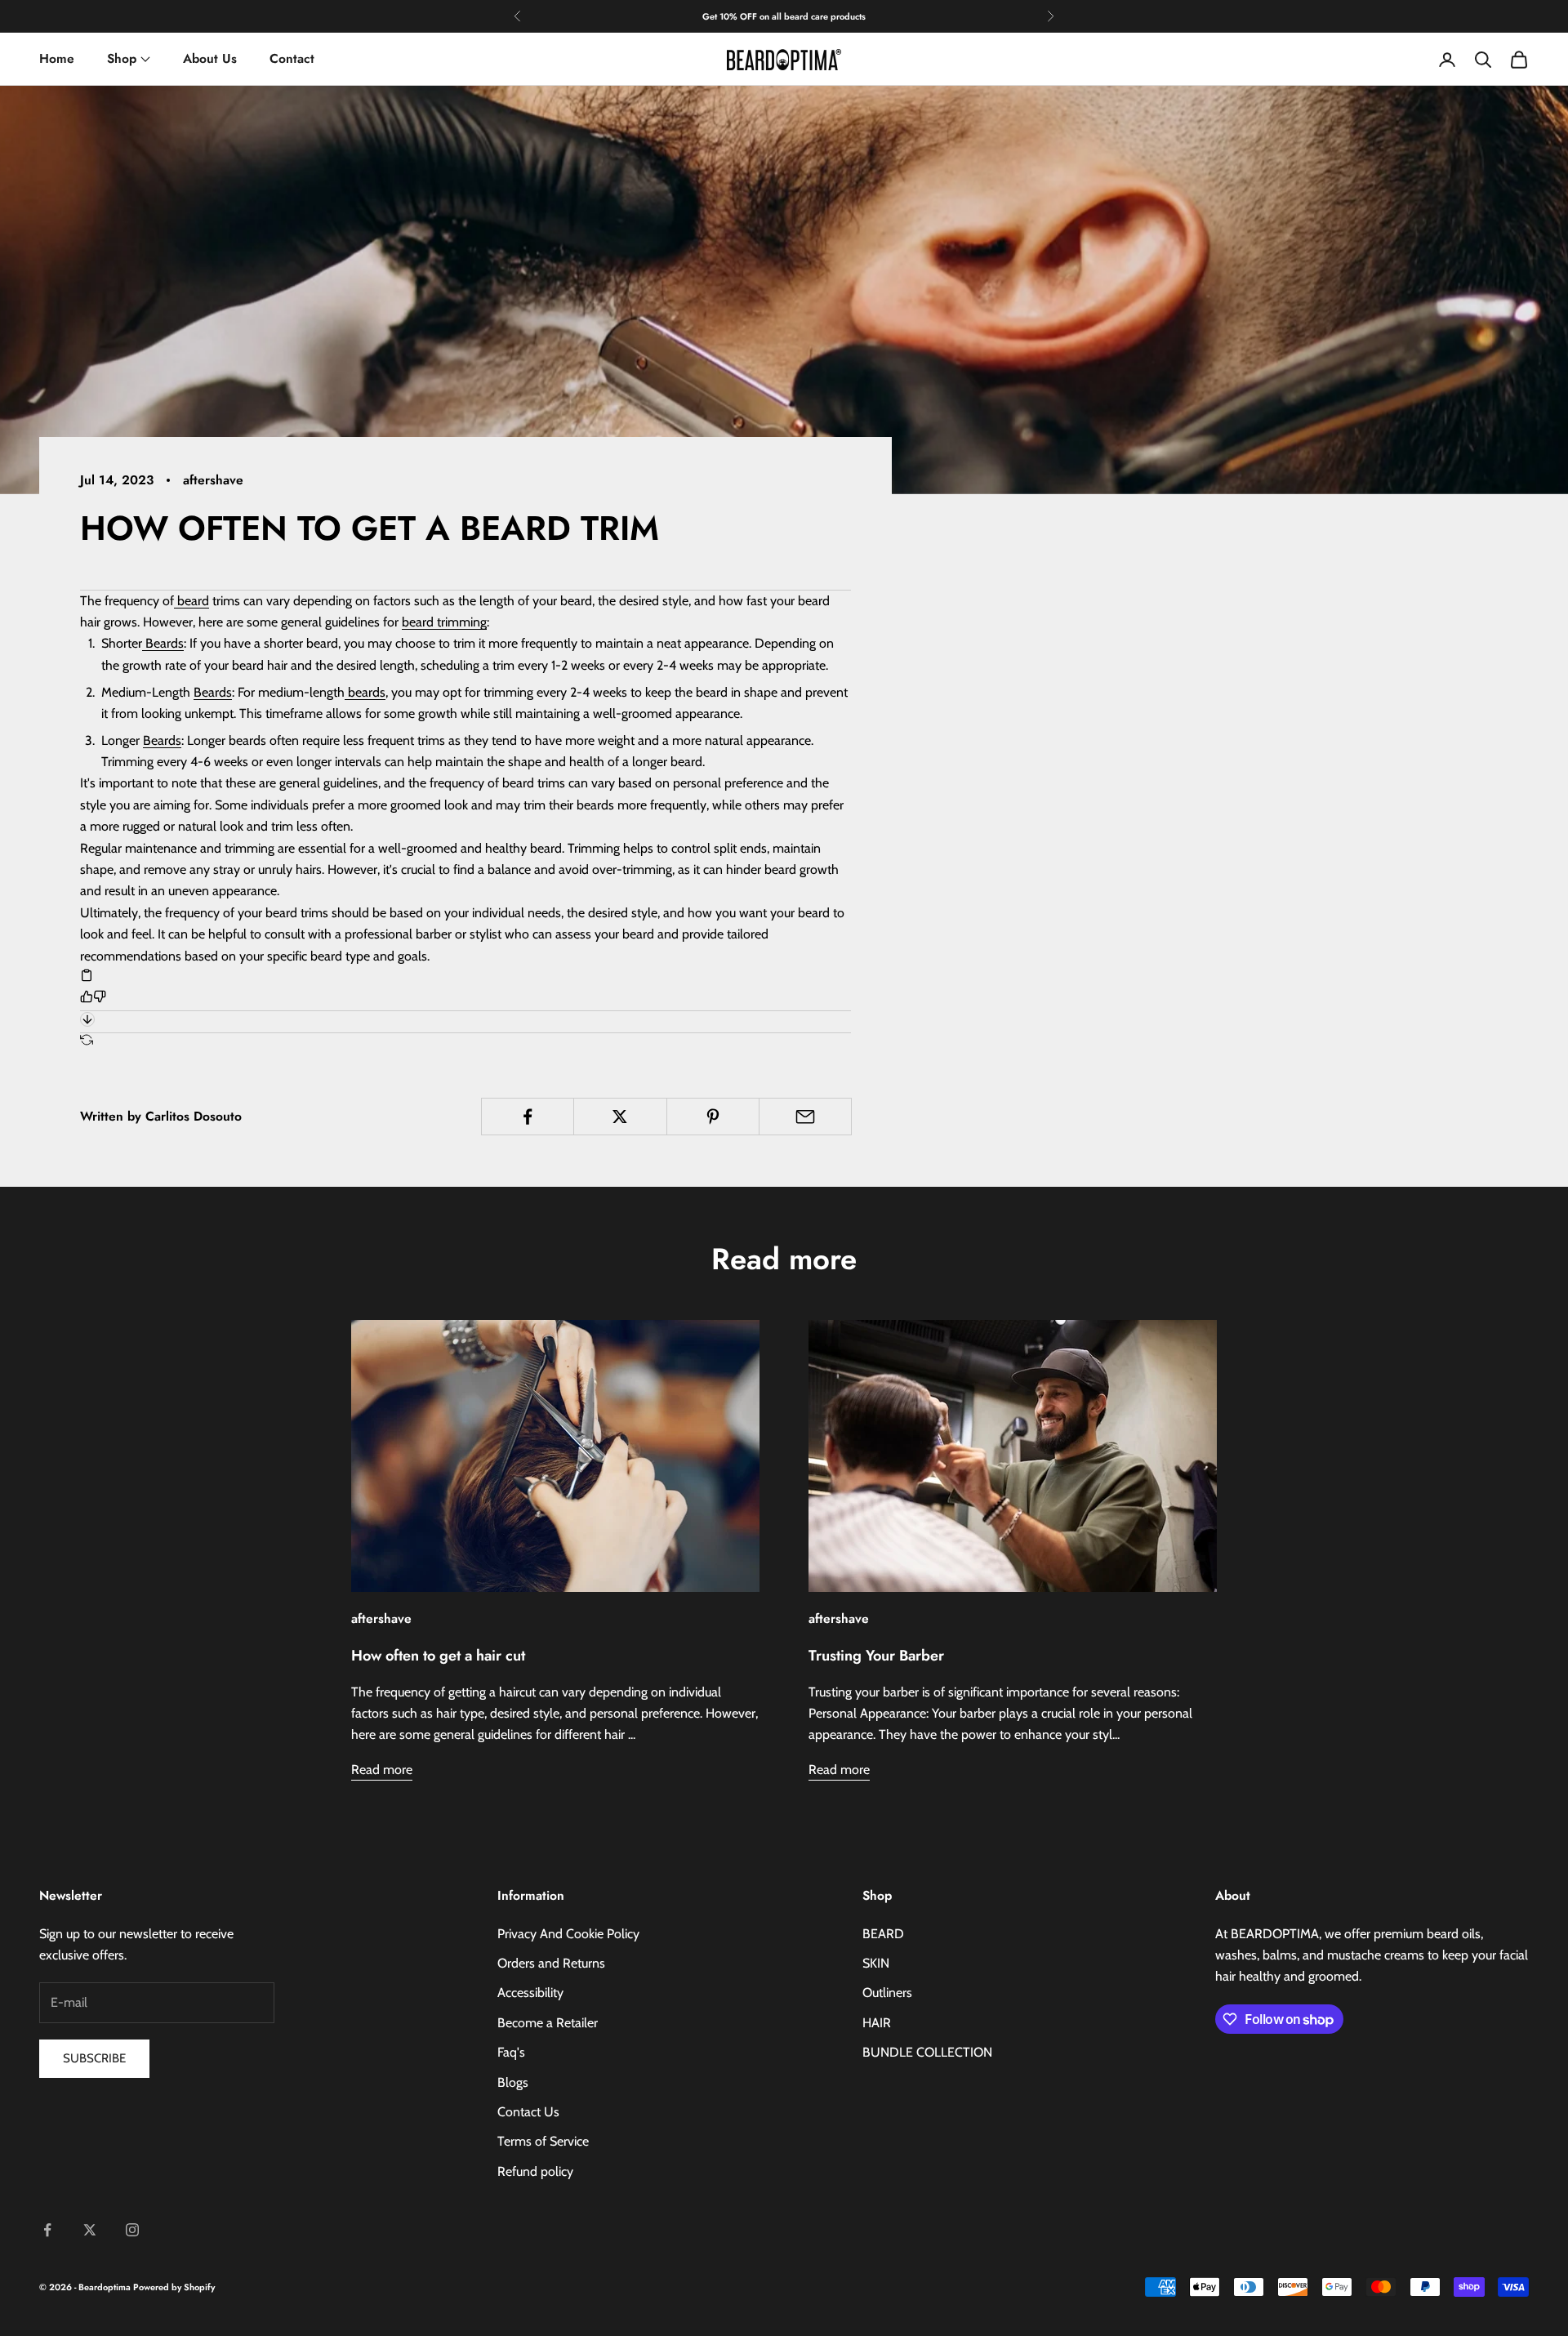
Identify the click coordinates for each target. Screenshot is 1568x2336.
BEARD (883, 1934)
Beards (163, 643)
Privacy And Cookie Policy (568, 1934)
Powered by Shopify (174, 2287)
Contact (292, 58)
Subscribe (94, 2058)
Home (57, 58)
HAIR (877, 2023)
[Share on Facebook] (528, 1117)
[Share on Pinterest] (713, 1117)
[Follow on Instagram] (132, 2230)
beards (365, 692)
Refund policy (535, 2171)
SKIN (876, 1963)
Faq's (511, 2052)
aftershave (213, 480)
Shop (122, 58)
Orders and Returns (551, 1963)
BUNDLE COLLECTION (927, 2052)
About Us (210, 58)
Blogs (513, 2082)
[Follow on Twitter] (90, 2230)
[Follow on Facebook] (47, 2230)
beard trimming (444, 622)
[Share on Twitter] (620, 1117)
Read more (382, 1770)
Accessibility (530, 1993)
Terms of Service (543, 2141)
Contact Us (528, 2112)
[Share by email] (805, 1117)
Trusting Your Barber (876, 1656)
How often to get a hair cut (438, 1656)
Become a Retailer (548, 2023)
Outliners (887, 1993)
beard (192, 601)
